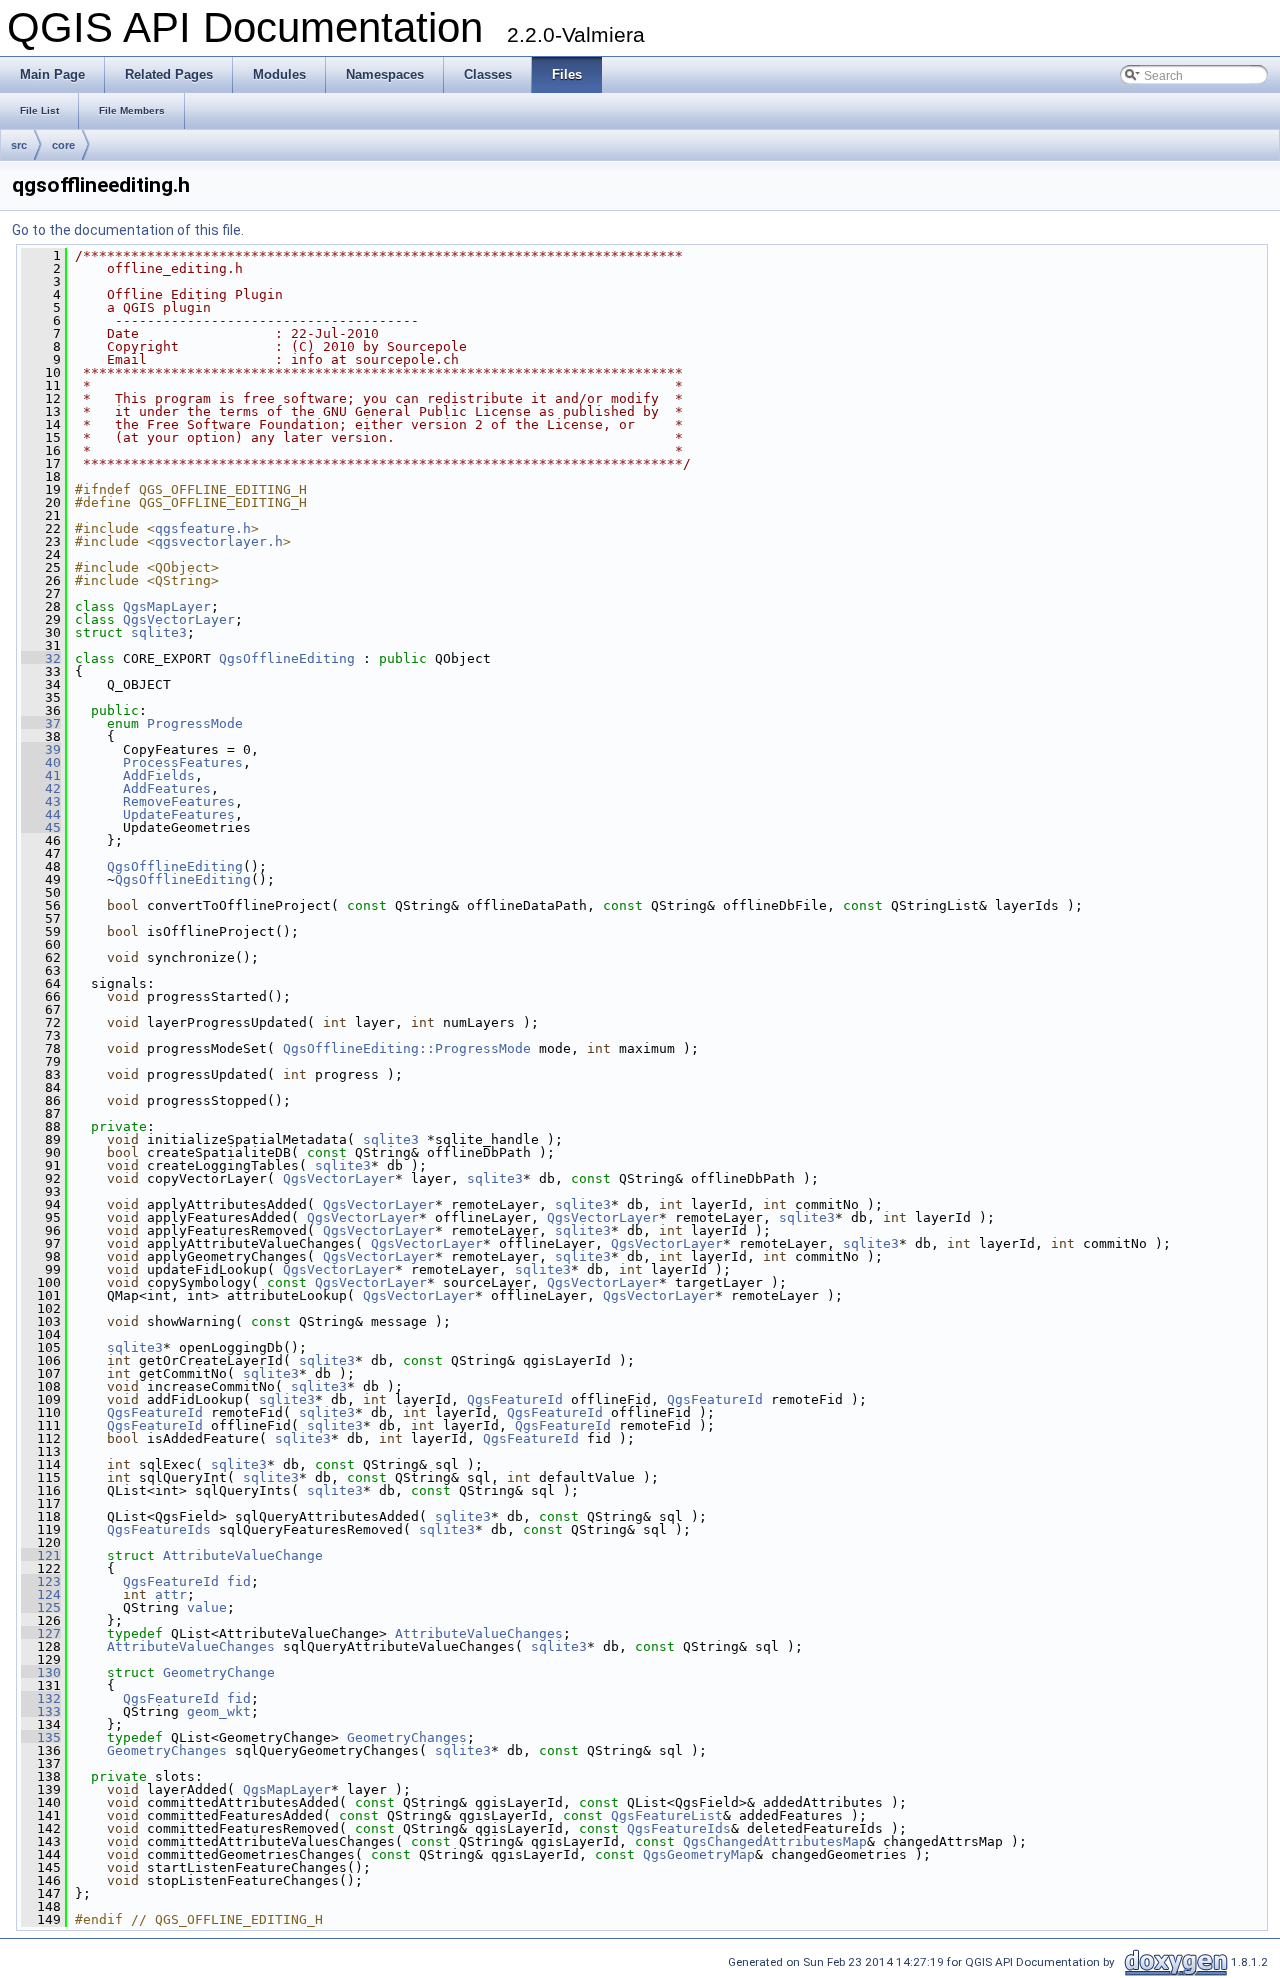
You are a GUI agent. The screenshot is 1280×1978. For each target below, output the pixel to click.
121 (41, 1555)
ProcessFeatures (183, 762)
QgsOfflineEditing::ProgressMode (407, 1048)
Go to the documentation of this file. (128, 230)
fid (239, 1581)
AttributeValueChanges (479, 1633)
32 (41, 658)
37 (41, 723)
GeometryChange (219, 1672)
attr (171, 1594)
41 (41, 775)
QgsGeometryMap (699, 1854)
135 (41, 1737)
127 (41, 1633)
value (207, 1607)
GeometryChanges (407, 1737)
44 (41, 814)
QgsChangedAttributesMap (775, 1841)
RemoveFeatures (179, 801)
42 (41, 788)
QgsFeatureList (667, 1815)
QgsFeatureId (515, 1399)
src (19, 145)
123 (41, 1581)
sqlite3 (159, 632)
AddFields (159, 775)
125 (41, 1607)
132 (41, 1698)
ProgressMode (195, 723)
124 (41, 1594)
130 (41, 1672)
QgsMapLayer (167, 606)
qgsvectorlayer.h (219, 541)
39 (41, 749)
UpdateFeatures (179, 814)
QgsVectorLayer (179, 619)
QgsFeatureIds (159, 1529)
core (63, 145)
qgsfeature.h (203, 528)
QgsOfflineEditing (287, 658)
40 (41, 762)
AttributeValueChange (243, 1555)
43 (41, 801)
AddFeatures (167, 788)
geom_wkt (219, 1711)
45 (41, 827)
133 (41, 1711)
